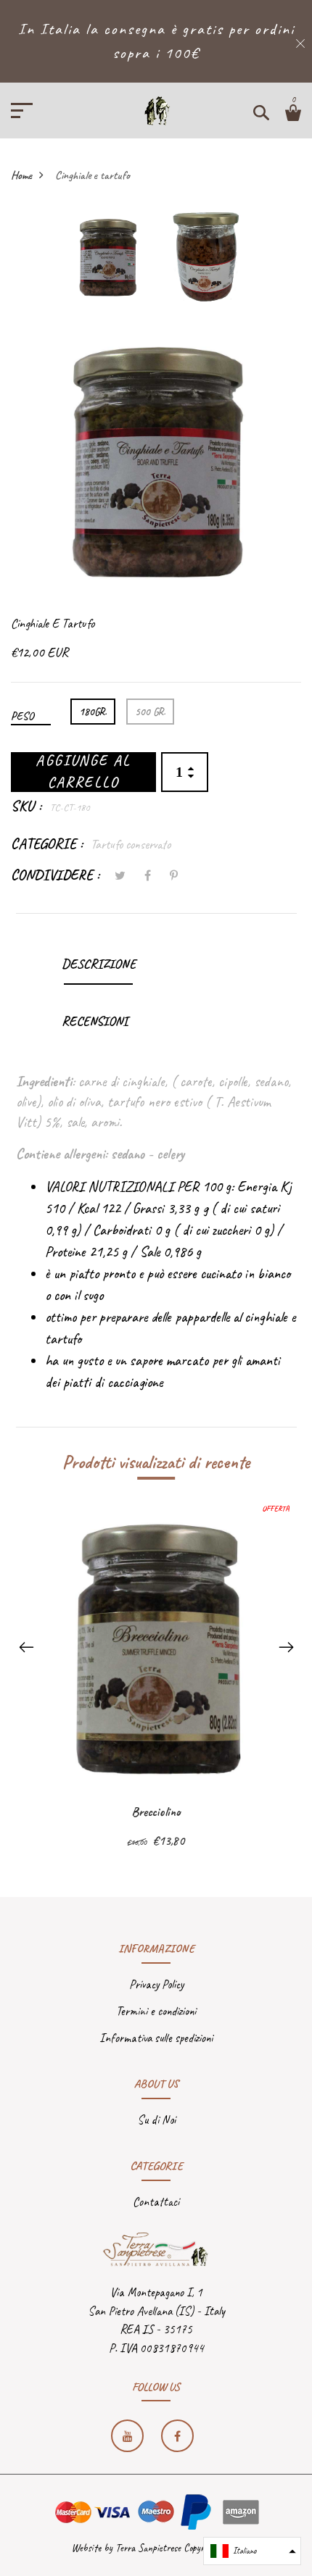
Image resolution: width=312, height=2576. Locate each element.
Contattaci (156, 2202)
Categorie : (47, 844)
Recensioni (95, 1021)
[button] (252, 2551)
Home (21, 175)
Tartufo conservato (131, 844)
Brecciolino (156, 1812)
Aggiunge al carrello (83, 772)
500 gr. (150, 712)
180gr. (93, 712)
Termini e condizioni (156, 2011)
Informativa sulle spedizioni (156, 2038)
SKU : (26, 806)
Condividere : (55, 875)
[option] (107, 261)
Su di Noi (156, 2120)
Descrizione (99, 964)
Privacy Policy (156, 1984)
